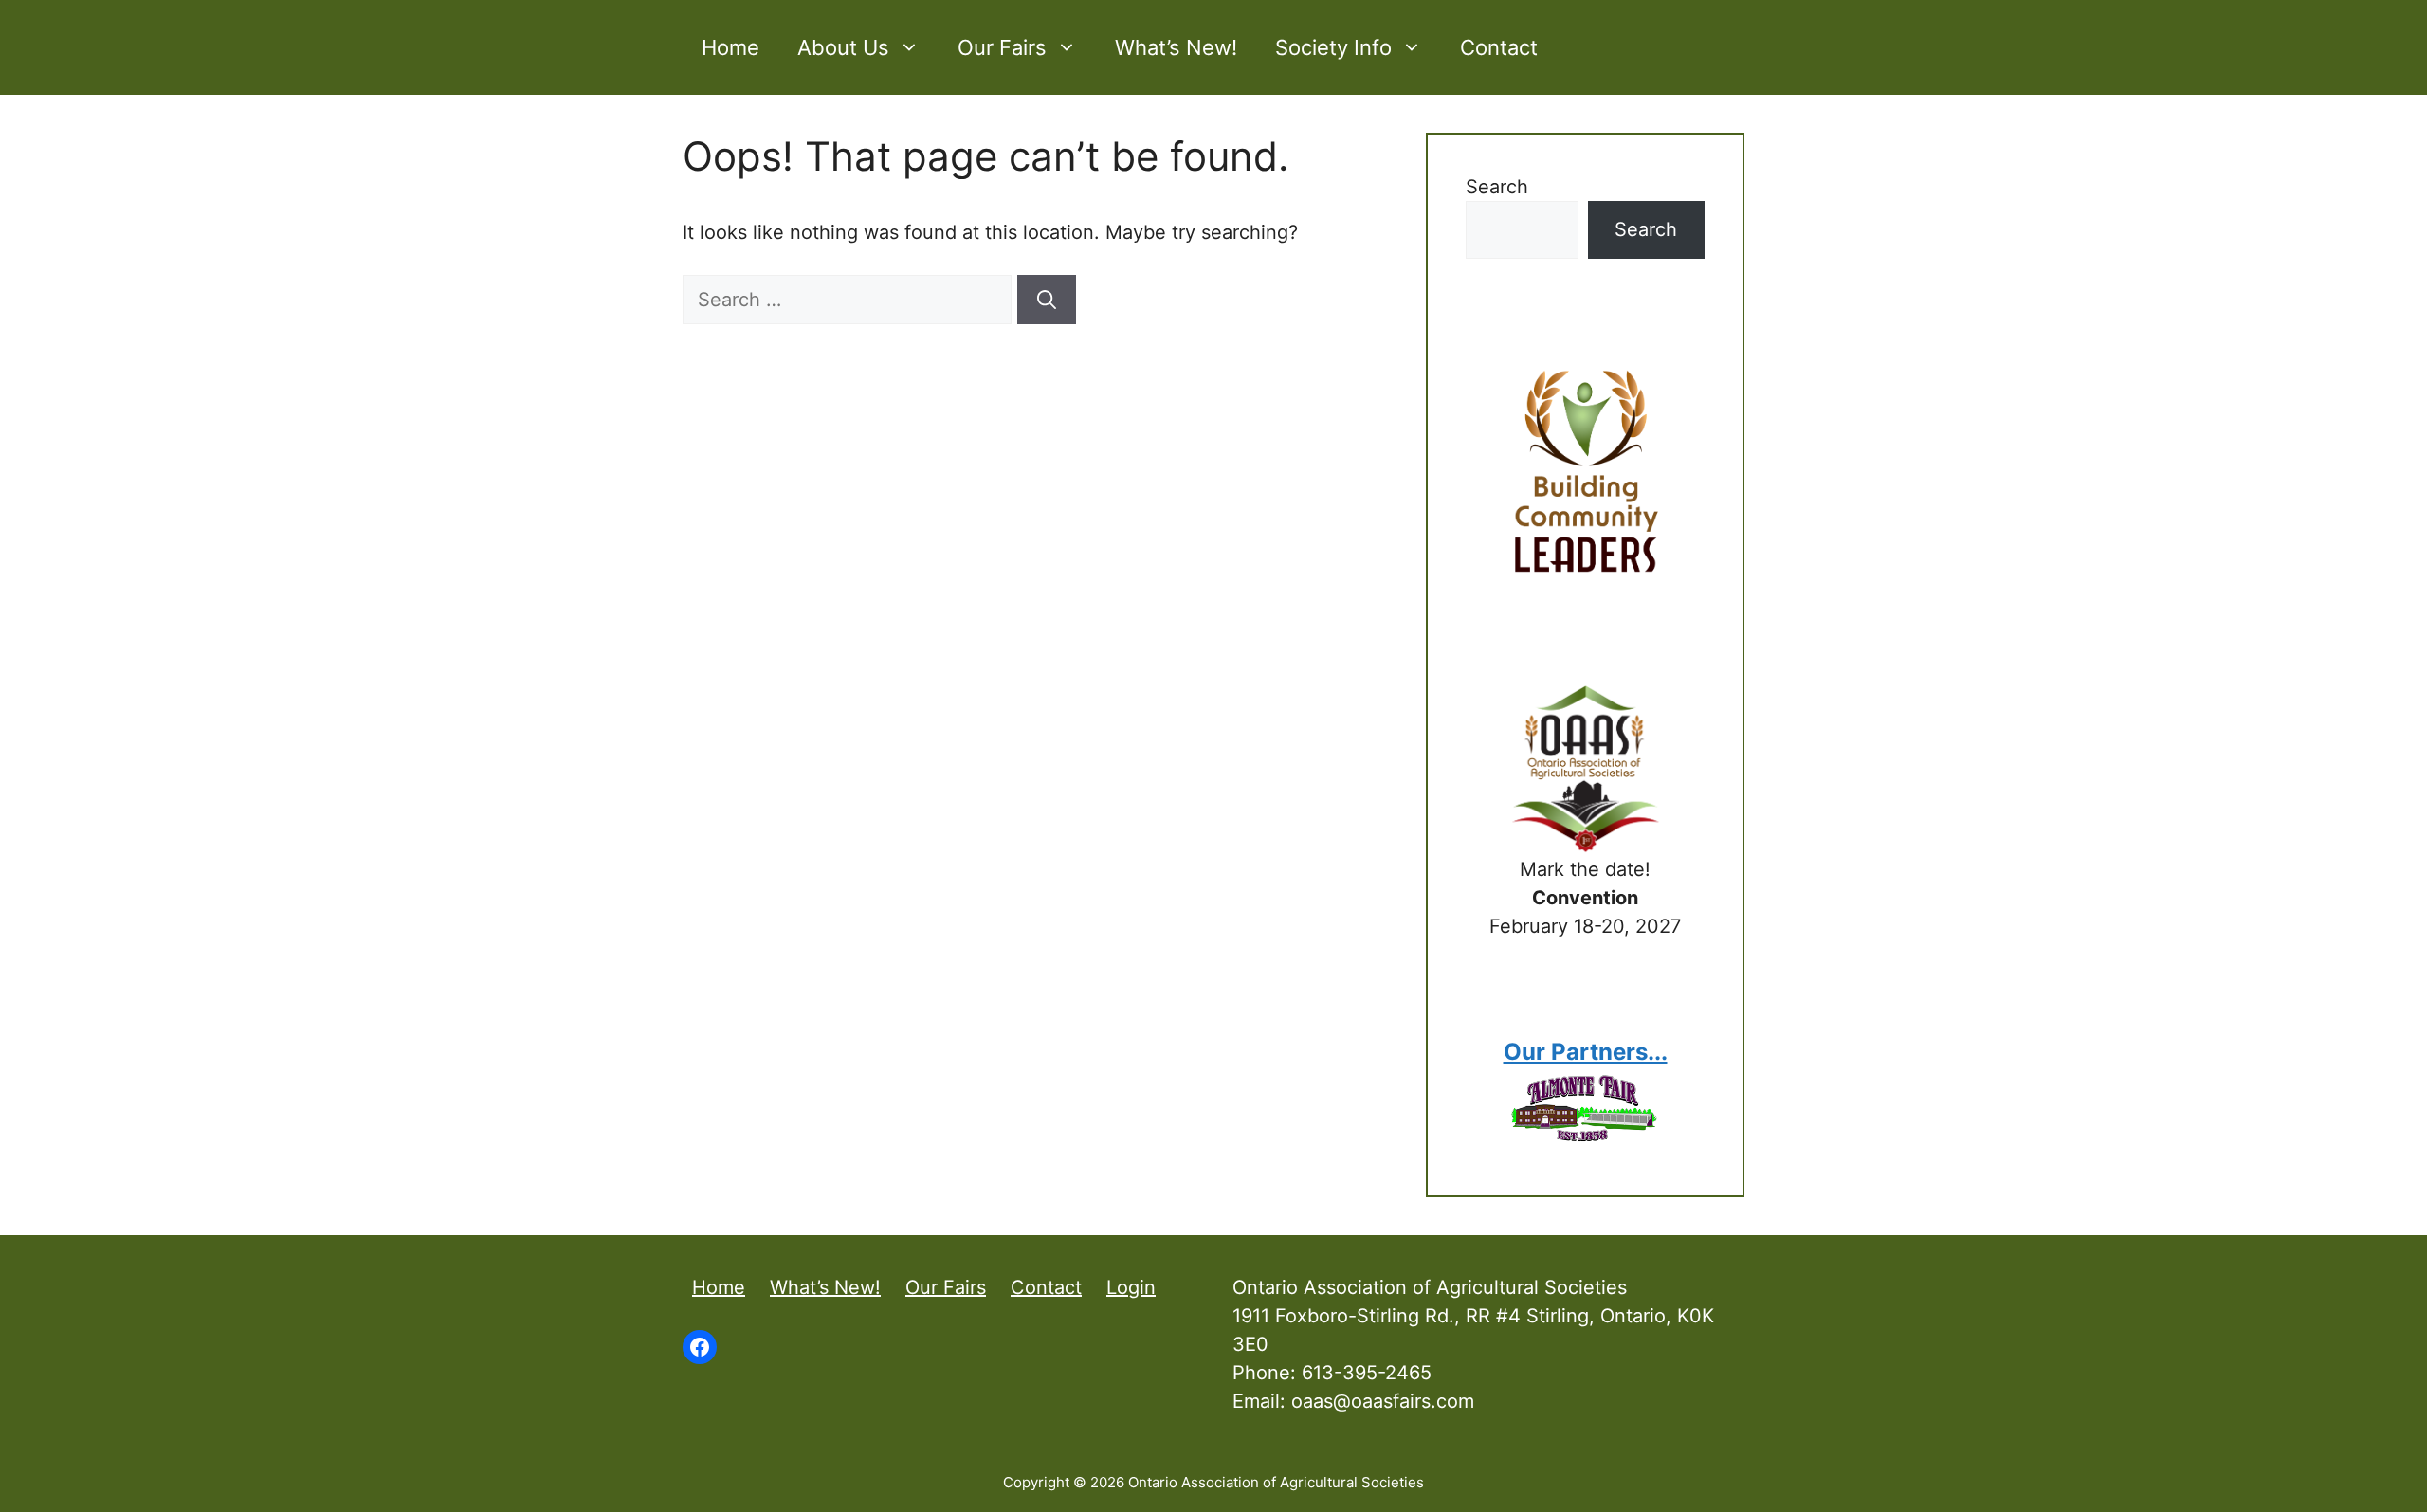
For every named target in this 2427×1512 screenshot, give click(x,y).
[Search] (1047, 300)
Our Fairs (1002, 47)
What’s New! (1176, 47)
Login (1131, 1287)
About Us (843, 47)
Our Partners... (1586, 1052)
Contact (1499, 47)
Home (730, 47)
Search (1497, 187)
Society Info (1333, 47)
